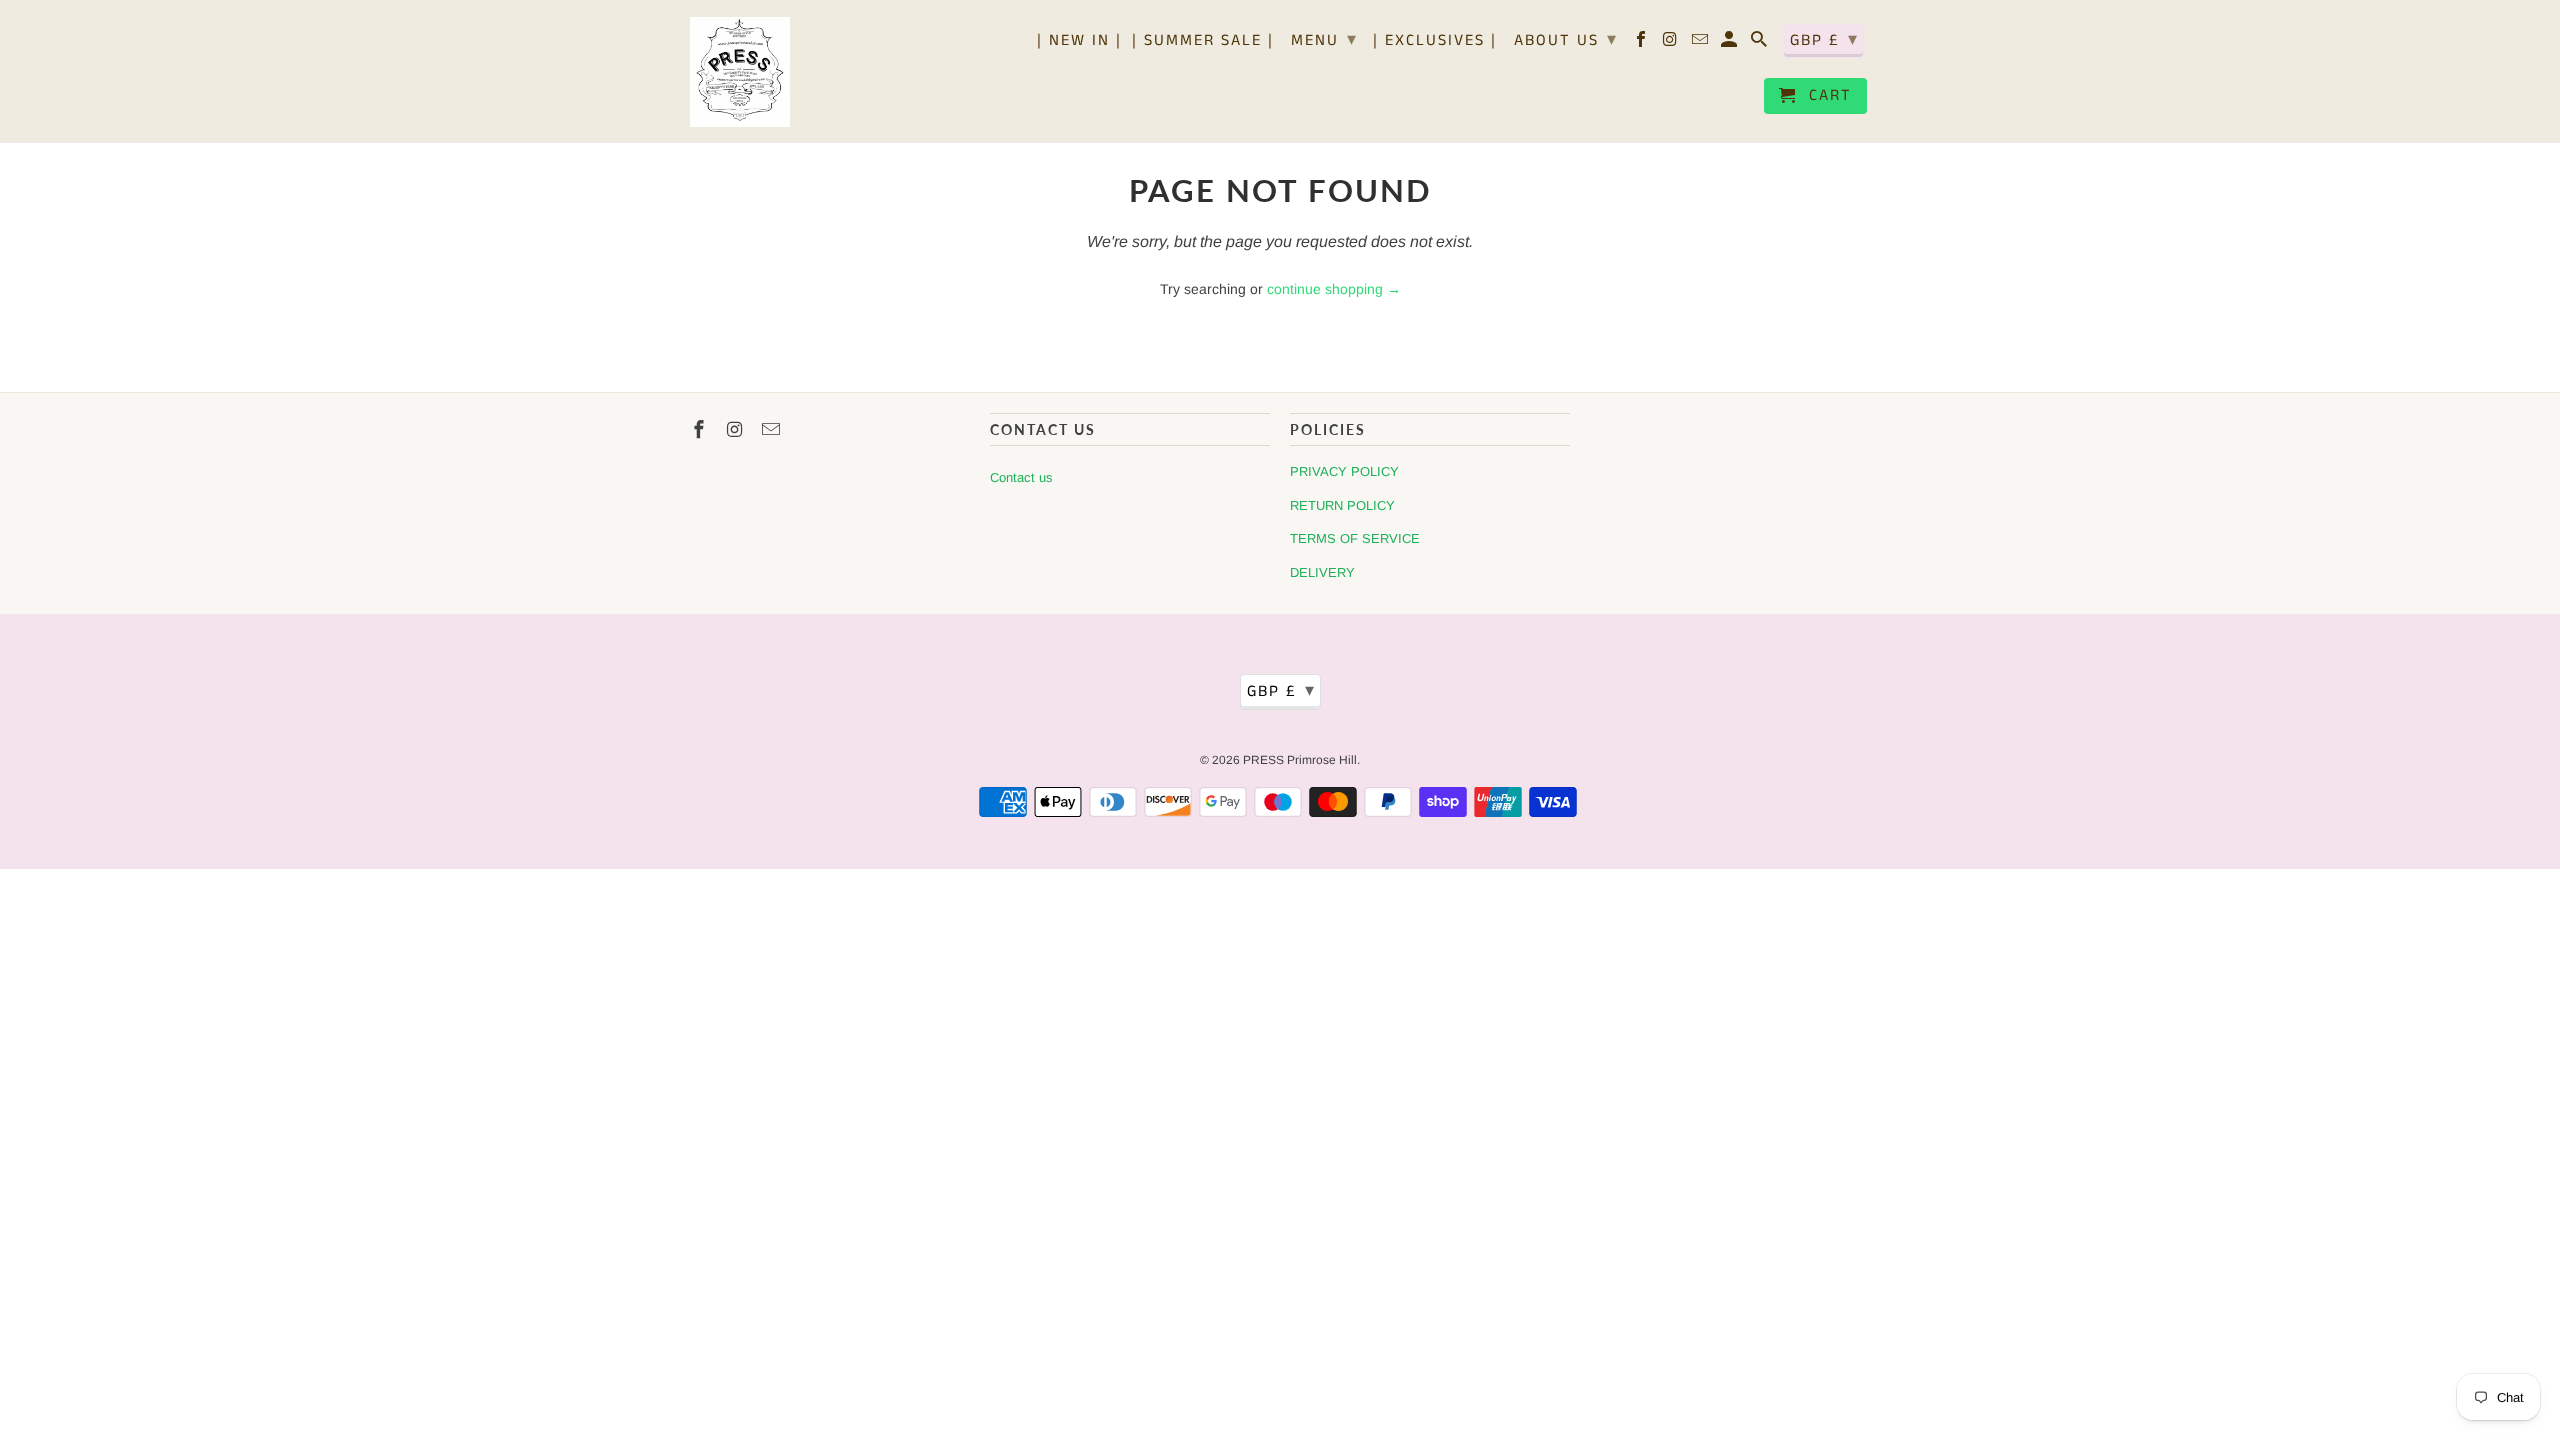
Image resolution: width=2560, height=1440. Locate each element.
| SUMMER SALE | (1203, 42)
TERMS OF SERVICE (1355, 538)
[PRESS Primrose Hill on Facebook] (1642, 44)
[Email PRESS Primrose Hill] (1701, 44)
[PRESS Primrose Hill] (740, 71)
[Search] (1760, 44)
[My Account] (1730, 44)
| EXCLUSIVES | (1435, 42)
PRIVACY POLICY (1344, 471)
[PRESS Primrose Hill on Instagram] (1672, 44)
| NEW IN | (1079, 42)
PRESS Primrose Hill (1300, 760)
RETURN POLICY (1342, 505)
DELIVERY (1322, 572)
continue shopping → (1334, 289)
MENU (1324, 40)
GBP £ (1824, 40)
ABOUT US (1566, 40)
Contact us (1021, 477)
